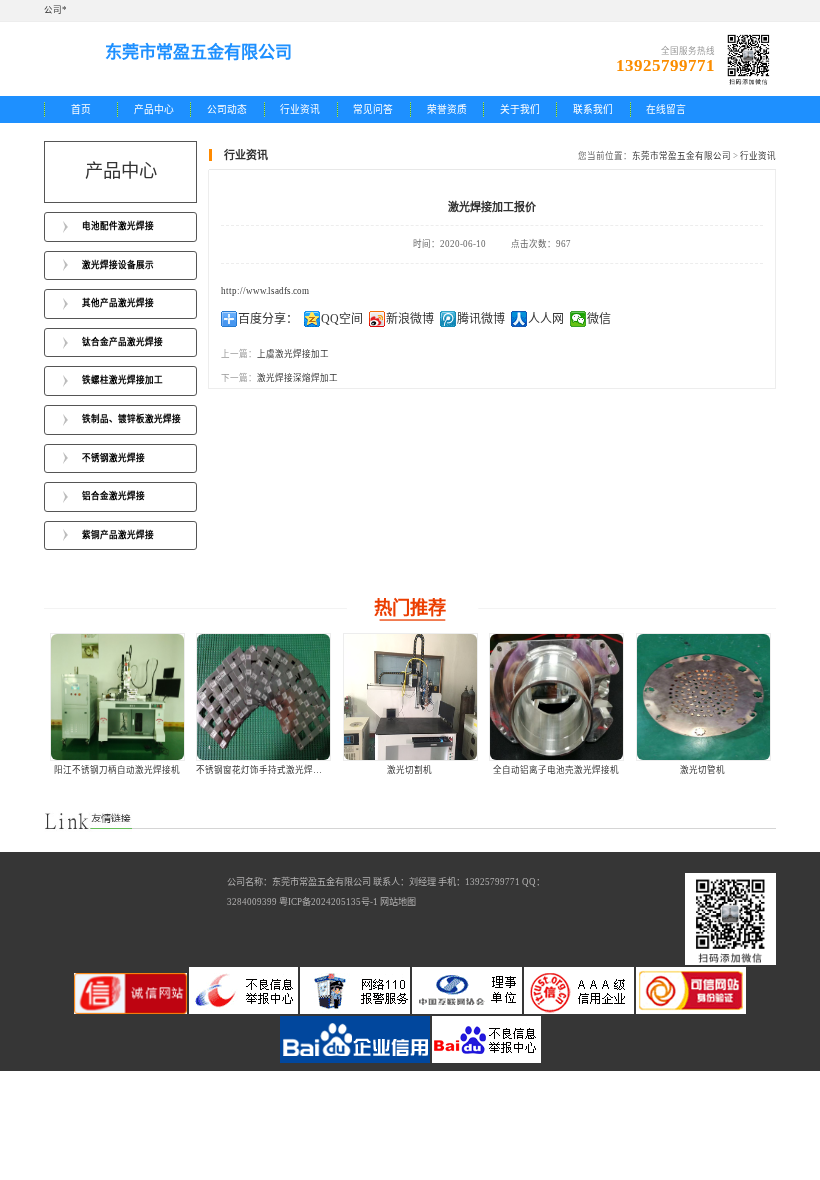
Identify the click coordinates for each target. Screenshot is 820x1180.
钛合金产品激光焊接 (122, 342)
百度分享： (268, 319)
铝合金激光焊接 (113, 496)
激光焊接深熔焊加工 (297, 378)
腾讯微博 (481, 319)
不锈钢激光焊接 (113, 458)
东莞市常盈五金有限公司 (681, 156)
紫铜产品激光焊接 (118, 535)
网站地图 (398, 902)
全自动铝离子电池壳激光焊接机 (556, 770)
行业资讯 (300, 109)
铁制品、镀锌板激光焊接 (131, 419)
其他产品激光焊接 (118, 303)
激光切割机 (409, 770)
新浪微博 (410, 319)
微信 (599, 319)
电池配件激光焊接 (118, 226)
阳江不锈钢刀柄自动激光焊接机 (117, 770)
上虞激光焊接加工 (293, 354)
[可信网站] (691, 1011)
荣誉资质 (447, 109)
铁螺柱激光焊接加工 (122, 380)
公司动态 (227, 109)
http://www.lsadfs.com (265, 291)
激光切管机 (702, 770)
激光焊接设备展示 (118, 265)
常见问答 (373, 109)
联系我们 (593, 109)
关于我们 (520, 109)
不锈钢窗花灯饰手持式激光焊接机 (263, 770)
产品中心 (154, 109)
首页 (81, 109)
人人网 (546, 319)
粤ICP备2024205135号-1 (328, 902)
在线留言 (666, 109)
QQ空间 (342, 319)
